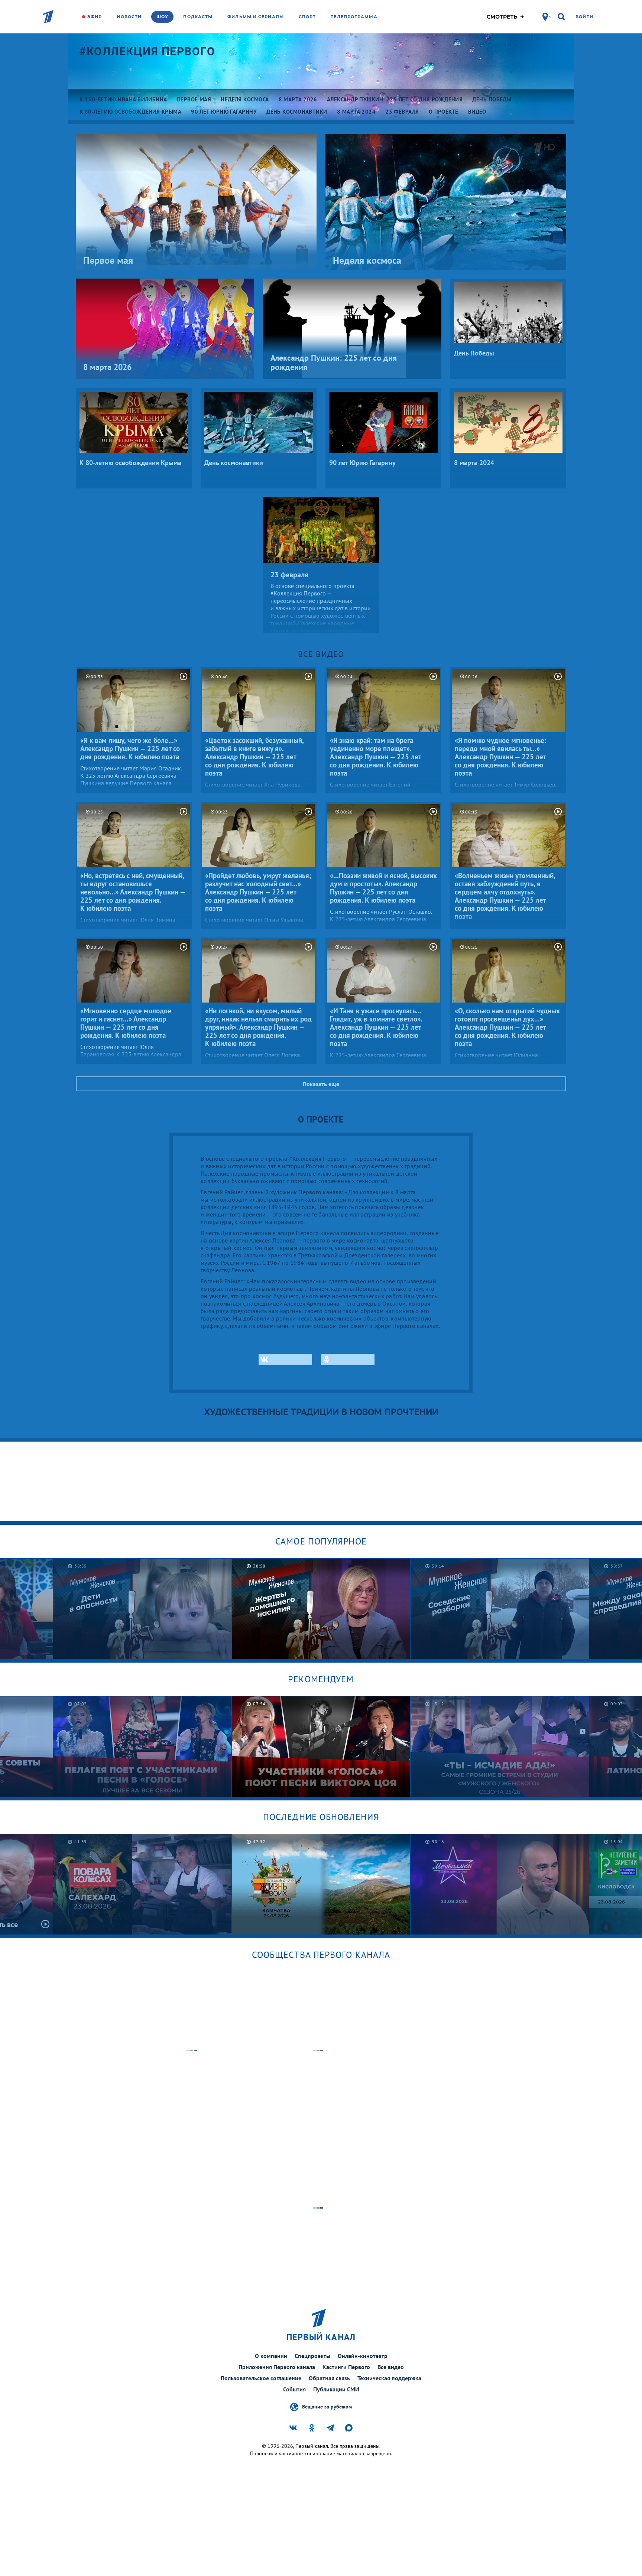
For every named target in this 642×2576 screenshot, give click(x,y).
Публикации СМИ (336, 2389)
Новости (129, 17)
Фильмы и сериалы (256, 17)
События (294, 2389)
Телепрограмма (354, 17)
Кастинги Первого (346, 2367)
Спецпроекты (312, 2356)
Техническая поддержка (389, 2378)
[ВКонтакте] (285, 1360)
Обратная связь (329, 2378)
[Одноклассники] (348, 1360)
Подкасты (198, 17)
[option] (142, 1609)
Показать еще (321, 1084)
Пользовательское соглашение (261, 2378)
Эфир (95, 17)
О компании (271, 2356)
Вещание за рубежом (327, 2406)
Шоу (162, 17)
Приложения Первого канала (277, 2367)
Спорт (307, 17)
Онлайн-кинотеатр (363, 2356)
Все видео (391, 2367)
